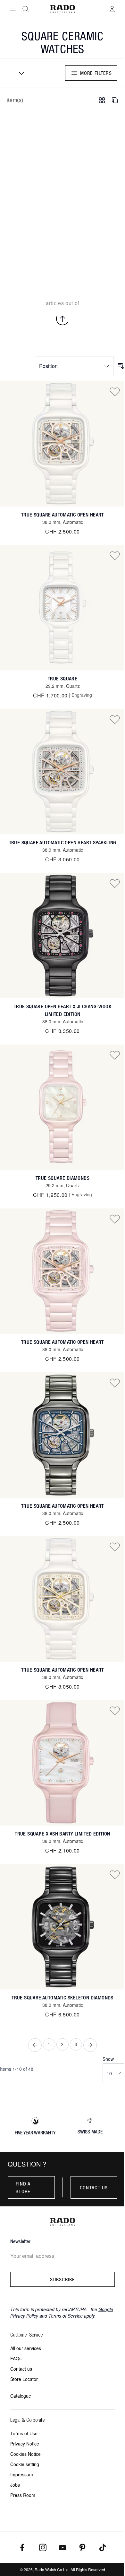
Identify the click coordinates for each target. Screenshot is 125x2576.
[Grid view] (102, 100)
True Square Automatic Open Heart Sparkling (63, 843)
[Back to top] (63, 319)
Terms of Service (66, 2316)
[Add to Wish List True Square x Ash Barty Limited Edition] (115, 1710)
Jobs (15, 2485)
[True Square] (63, 608)
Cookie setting (25, 2464)
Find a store (23, 2187)
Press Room (23, 2495)
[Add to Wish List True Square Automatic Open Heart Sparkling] (115, 719)
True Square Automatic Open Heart (63, 515)
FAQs (16, 2358)
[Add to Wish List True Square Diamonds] (115, 1055)
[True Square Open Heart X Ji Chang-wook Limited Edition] (63, 936)
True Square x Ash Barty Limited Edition (63, 1834)
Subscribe (63, 2279)
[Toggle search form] (26, 9)
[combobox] (19, 73)
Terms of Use (24, 2433)
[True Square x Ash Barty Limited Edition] (63, 1763)
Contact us (94, 2187)
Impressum (22, 2474)
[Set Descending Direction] (121, 366)
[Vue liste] (115, 100)
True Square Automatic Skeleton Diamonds (63, 1998)
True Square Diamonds (63, 1178)
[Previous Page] (35, 2045)
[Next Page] (90, 2045)
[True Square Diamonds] (63, 1107)
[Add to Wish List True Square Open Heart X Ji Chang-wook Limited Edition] (115, 883)
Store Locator (24, 2379)
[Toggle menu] (13, 9)
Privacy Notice (25, 2444)
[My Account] (112, 9)
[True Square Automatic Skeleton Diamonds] (63, 1927)
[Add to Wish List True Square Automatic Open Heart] (115, 391)
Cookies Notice (25, 2454)
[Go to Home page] (63, 9)
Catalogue (21, 2396)
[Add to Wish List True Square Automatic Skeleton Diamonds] (115, 1874)
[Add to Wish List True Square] (115, 555)
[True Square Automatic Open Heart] (63, 444)
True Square (63, 679)
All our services (26, 2348)
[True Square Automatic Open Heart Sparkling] (63, 772)
